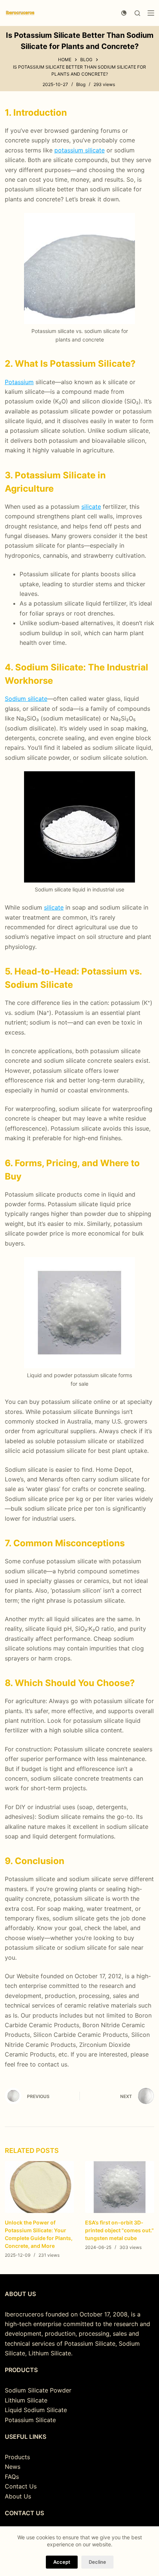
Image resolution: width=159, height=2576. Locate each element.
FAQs (12, 2477)
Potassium (19, 382)
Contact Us (21, 2486)
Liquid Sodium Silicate (36, 2410)
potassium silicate (79, 150)
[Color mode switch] (124, 13)
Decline (97, 2562)
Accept (62, 2562)
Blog (81, 84)
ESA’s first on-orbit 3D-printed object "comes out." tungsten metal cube (119, 2231)
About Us (18, 2496)
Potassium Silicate (30, 2420)
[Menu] (151, 13)
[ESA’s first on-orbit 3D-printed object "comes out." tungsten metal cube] (120, 2187)
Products (17, 2457)
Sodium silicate (26, 699)
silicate (91, 507)
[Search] (137, 13)
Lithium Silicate (26, 2400)
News (13, 2467)
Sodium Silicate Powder (38, 2390)
